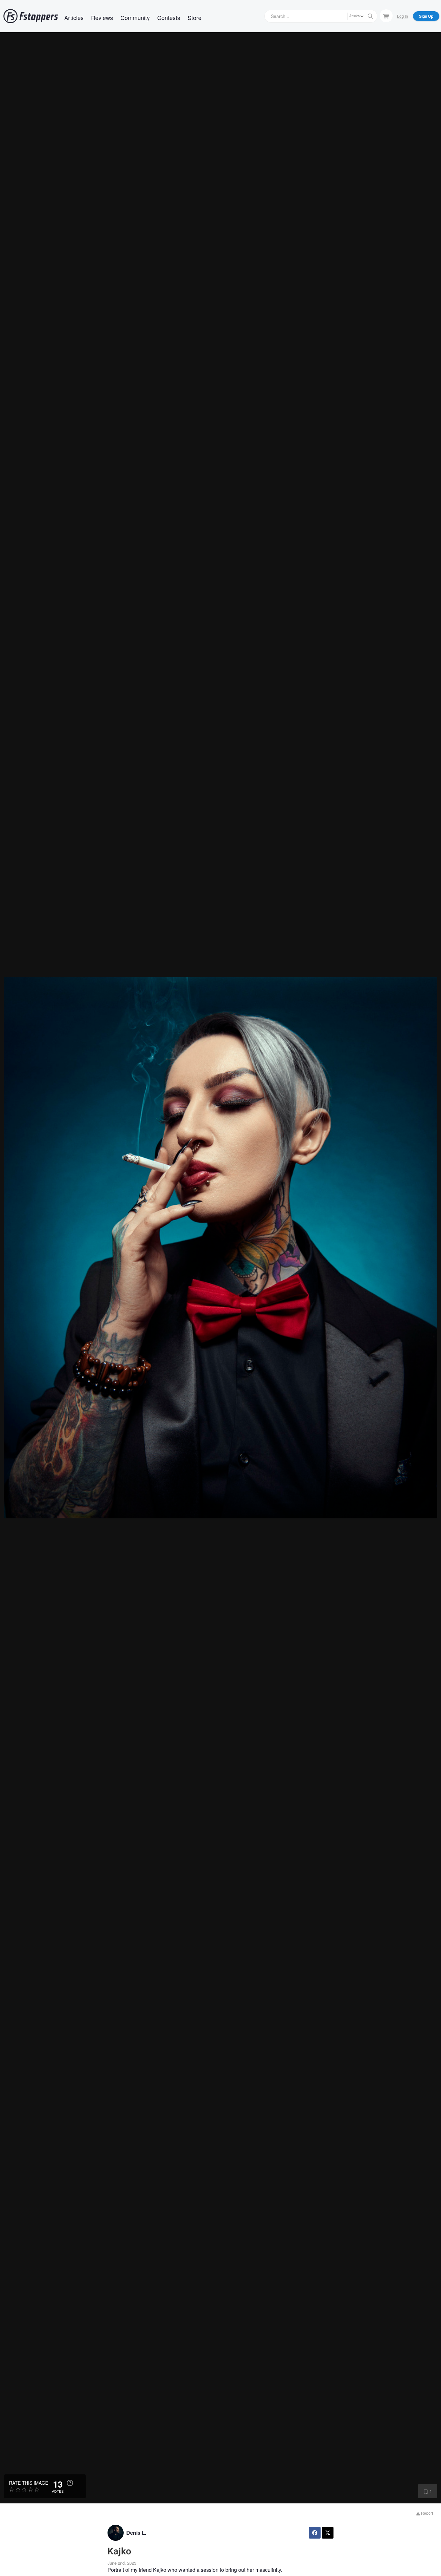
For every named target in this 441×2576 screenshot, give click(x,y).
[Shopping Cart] (386, 16)
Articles (74, 17)
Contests (169, 17)
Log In (403, 16)
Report (426, 2513)
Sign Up (426, 16)
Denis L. (136, 2533)
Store (195, 17)
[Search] (370, 16)
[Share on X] (328, 2533)
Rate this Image (29, 2483)
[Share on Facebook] (315, 2533)
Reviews (102, 17)
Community (135, 17)
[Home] (31, 16)
